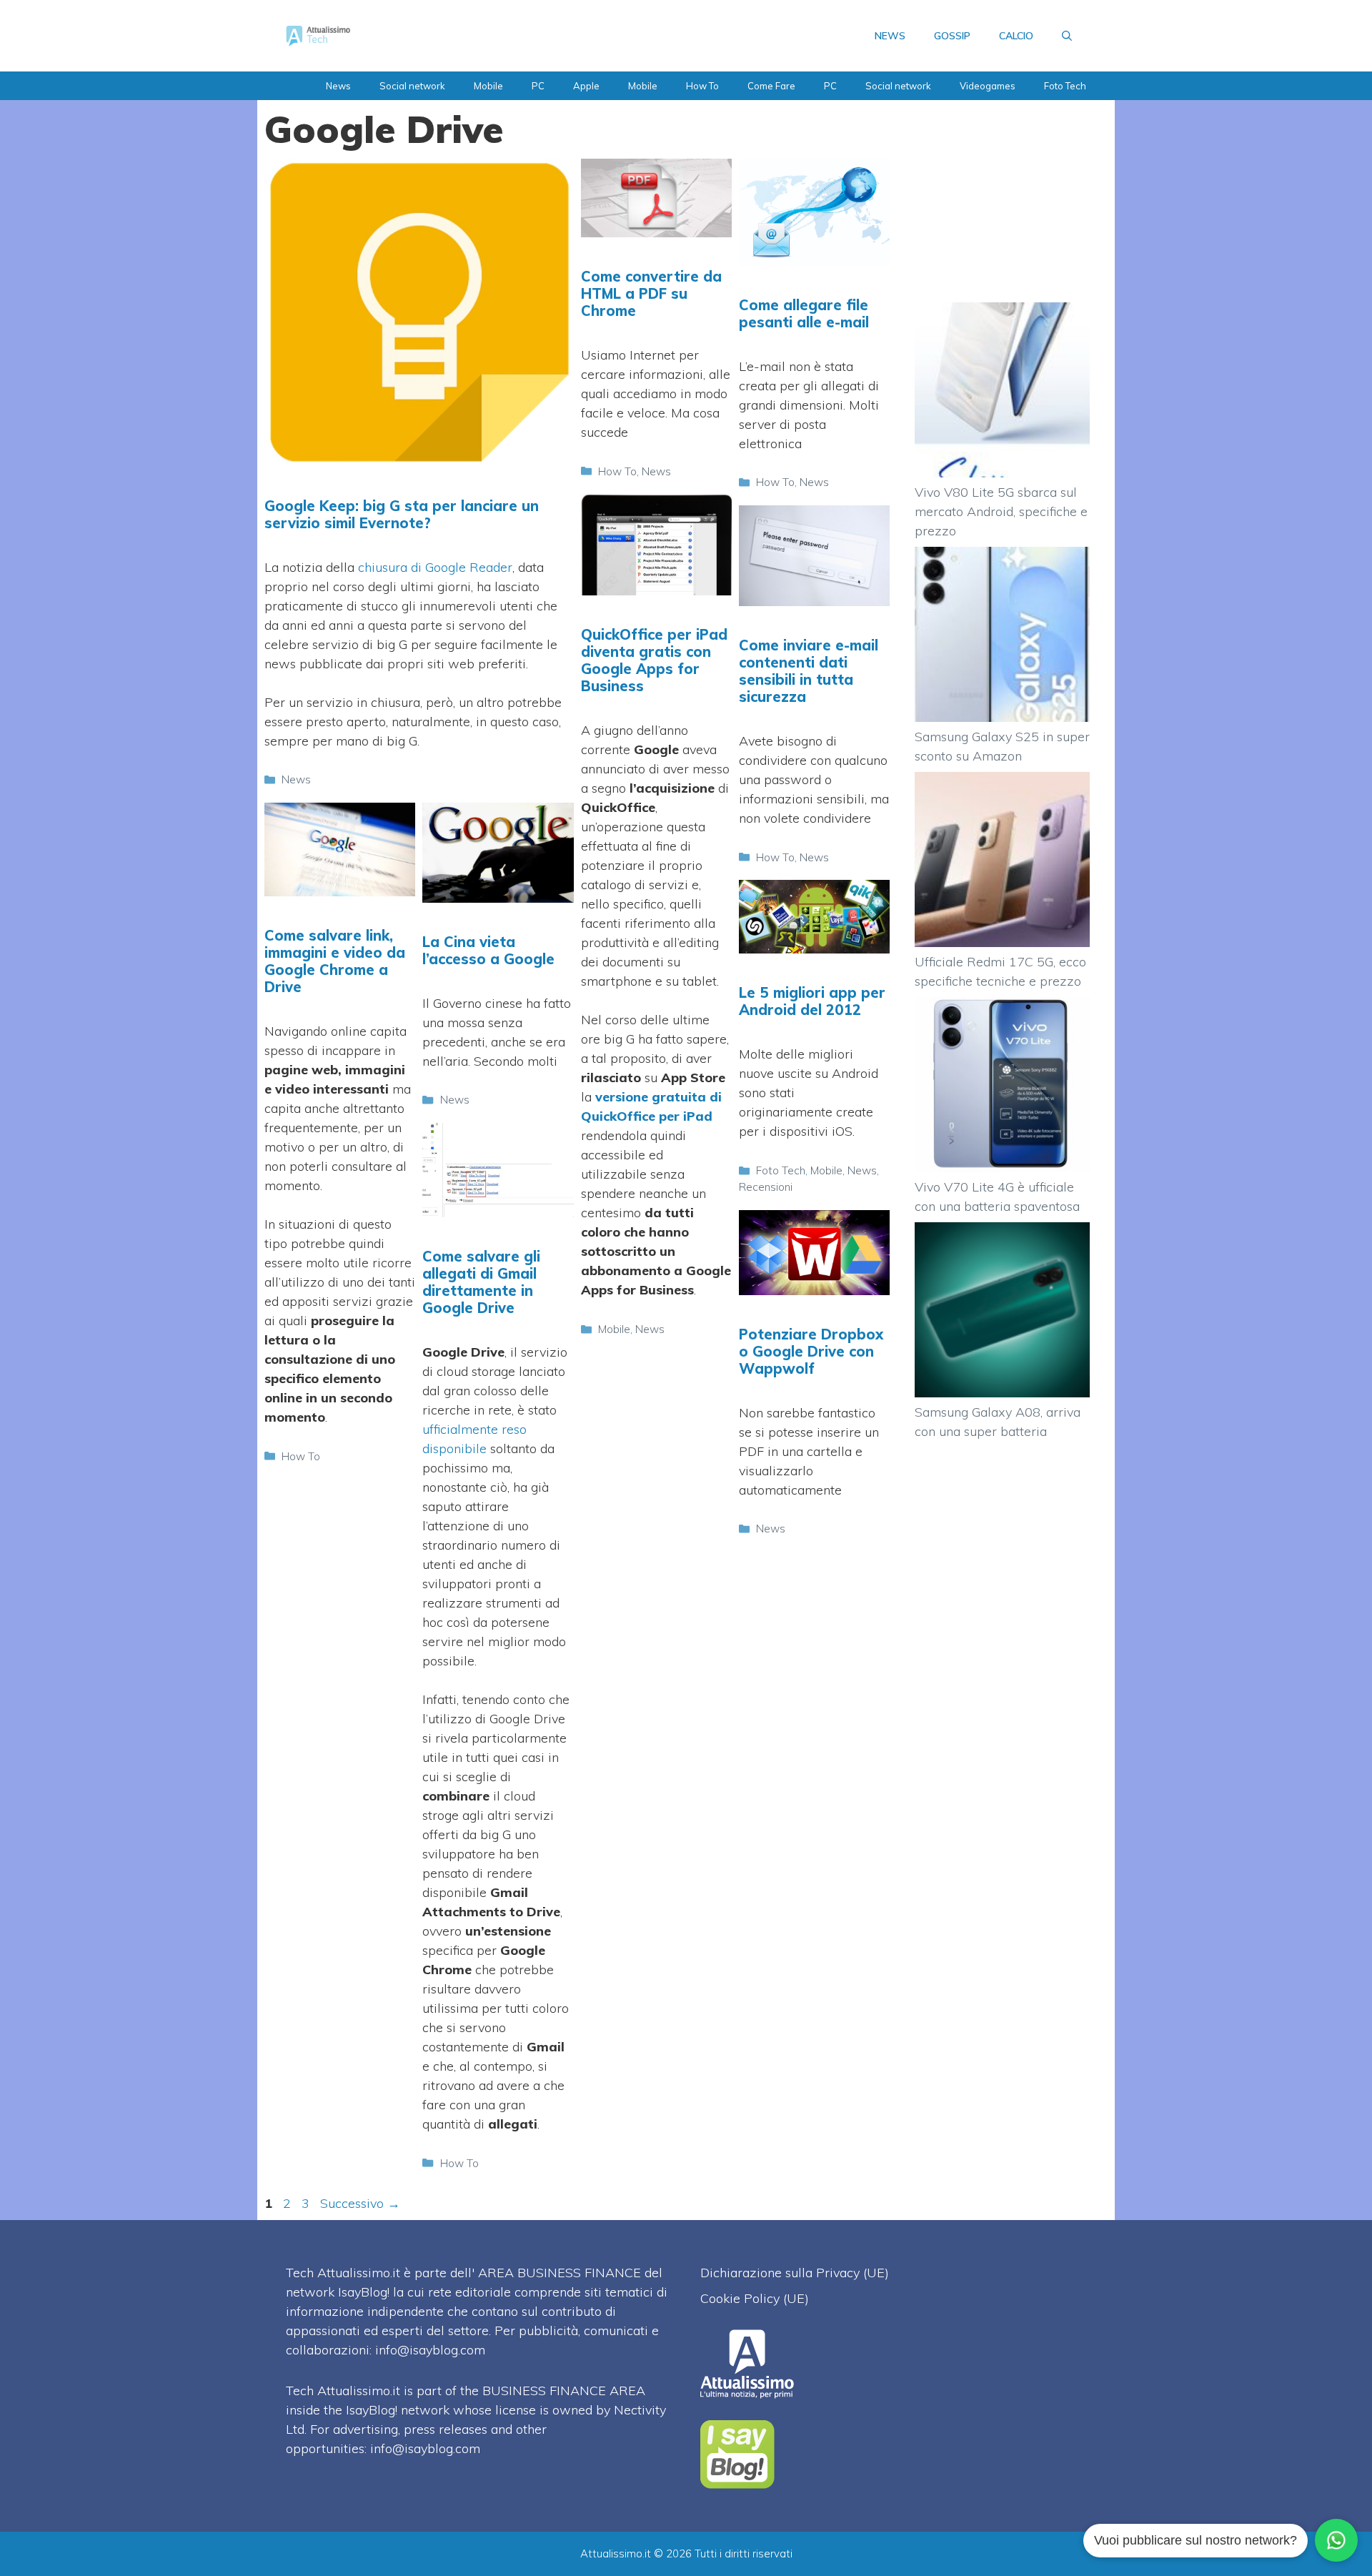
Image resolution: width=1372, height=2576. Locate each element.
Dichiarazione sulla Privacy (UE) (795, 2273)
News (338, 86)
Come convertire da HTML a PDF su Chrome (651, 293)
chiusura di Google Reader (435, 567)
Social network (412, 86)
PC (538, 86)
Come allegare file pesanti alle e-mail (804, 313)
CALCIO (1016, 36)
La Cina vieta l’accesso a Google (488, 950)
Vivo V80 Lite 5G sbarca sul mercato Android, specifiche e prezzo (1001, 511)
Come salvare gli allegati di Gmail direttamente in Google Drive (481, 1282)
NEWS (890, 36)
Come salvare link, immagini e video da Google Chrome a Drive (335, 961)
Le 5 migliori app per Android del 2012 (812, 1001)
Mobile (488, 86)
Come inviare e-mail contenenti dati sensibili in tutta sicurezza (809, 671)
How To (702, 86)
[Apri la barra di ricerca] (1067, 36)
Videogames (988, 86)
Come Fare (771, 86)
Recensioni (766, 1187)
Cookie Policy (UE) (755, 2298)
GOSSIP (952, 36)
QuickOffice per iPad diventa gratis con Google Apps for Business (654, 660)
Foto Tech (1065, 86)
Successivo (360, 2203)
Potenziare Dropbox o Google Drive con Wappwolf (811, 1351)
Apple (586, 86)
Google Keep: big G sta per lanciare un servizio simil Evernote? (402, 514)
